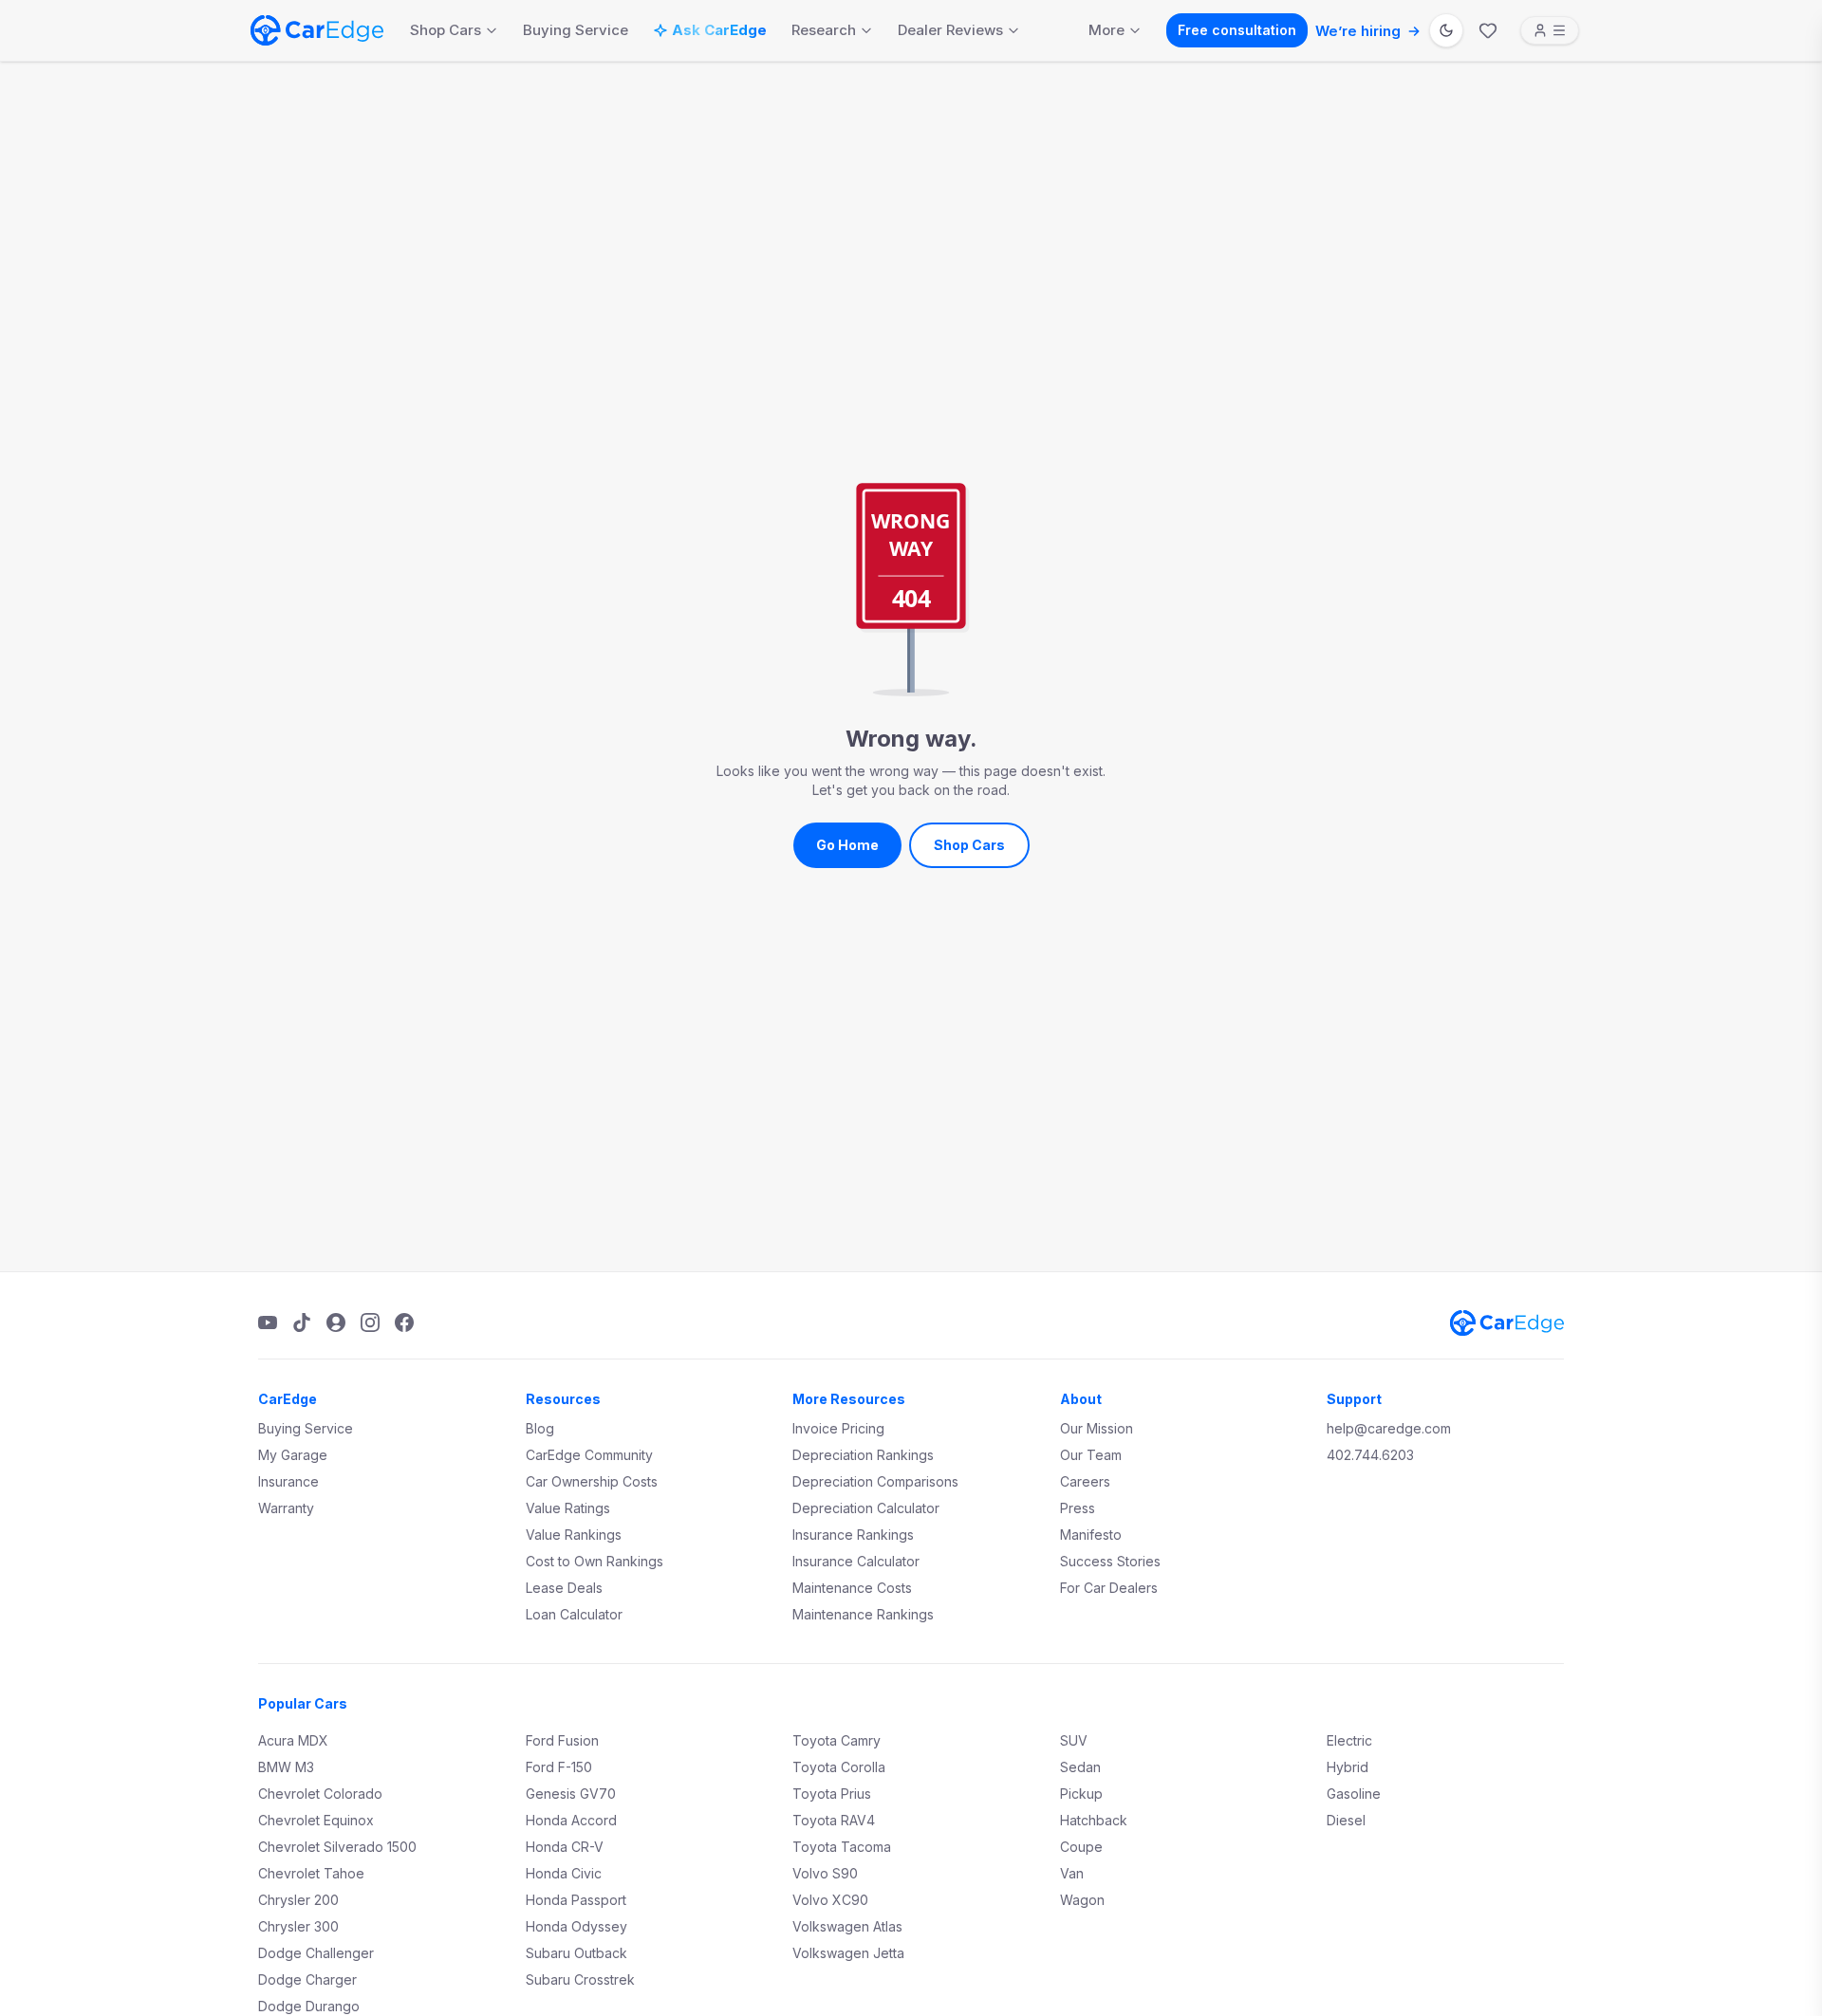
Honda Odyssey (576, 1926)
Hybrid (1348, 1767)
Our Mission (1097, 1428)
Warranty (286, 1508)
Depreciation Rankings (863, 1455)
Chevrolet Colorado (320, 1794)
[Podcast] (336, 1322)
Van (1072, 1873)
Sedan (1080, 1767)
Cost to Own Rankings (595, 1561)
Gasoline (1354, 1794)
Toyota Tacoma (842, 1847)
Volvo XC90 (830, 1900)
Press (1078, 1508)
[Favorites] (1488, 30)
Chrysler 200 (298, 1900)
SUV (1074, 1740)
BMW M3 (286, 1767)
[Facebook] (404, 1322)
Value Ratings (568, 1508)
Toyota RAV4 (834, 1820)
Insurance (288, 1481)
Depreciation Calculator (866, 1508)
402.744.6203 (1370, 1455)
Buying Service (576, 30)
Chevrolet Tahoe (311, 1873)
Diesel (1346, 1820)
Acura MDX (293, 1740)
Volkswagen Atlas (847, 1926)
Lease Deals (564, 1588)
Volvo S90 (825, 1873)
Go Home (847, 845)
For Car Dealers (1109, 1588)
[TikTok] (302, 1322)
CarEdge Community (589, 1455)
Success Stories (1110, 1561)
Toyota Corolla (839, 1767)
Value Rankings (574, 1535)
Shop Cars (446, 30)
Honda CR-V (565, 1847)
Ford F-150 (559, 1767)
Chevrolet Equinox (316, 1820)
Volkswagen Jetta (848, 1953)
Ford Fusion (562, 1740)
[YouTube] (268, 1322)
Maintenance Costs (852, 1588)
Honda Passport (576, 1900)
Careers (1085, 1481)
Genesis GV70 (571, 1794)
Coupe (1081, 1847)
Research (824, 30)
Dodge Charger (307, 1979)
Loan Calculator (574, 1614)
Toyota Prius (832, 1794)
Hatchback (1094, 1820)
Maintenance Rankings (863, 1614)
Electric (1349, 1740)
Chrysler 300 (298, 1926)
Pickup (1081, 1794)
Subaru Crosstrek (580, 1979)
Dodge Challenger (316, 1953)
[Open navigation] (1550, 30)
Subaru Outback (576, 1953)
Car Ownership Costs (592, 1481)
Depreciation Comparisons (875, 1481)
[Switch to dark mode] (1446, 30)
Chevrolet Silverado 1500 (337, 1847)
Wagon (1082, 1900)
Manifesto (1091, 1535)
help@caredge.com (1389, 1428)
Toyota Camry (837, 1740)
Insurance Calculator (856, 1561)
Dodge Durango (309, 2006)
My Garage (293, 1455)
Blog (540, 1428)
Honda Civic (564, 1873)
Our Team (1091, 1455)
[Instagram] (370, 1322)
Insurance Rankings (853, 1535)
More (1106, 30)
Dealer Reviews (950, 30)
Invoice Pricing (838, 1428)
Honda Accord (571, 1820)
